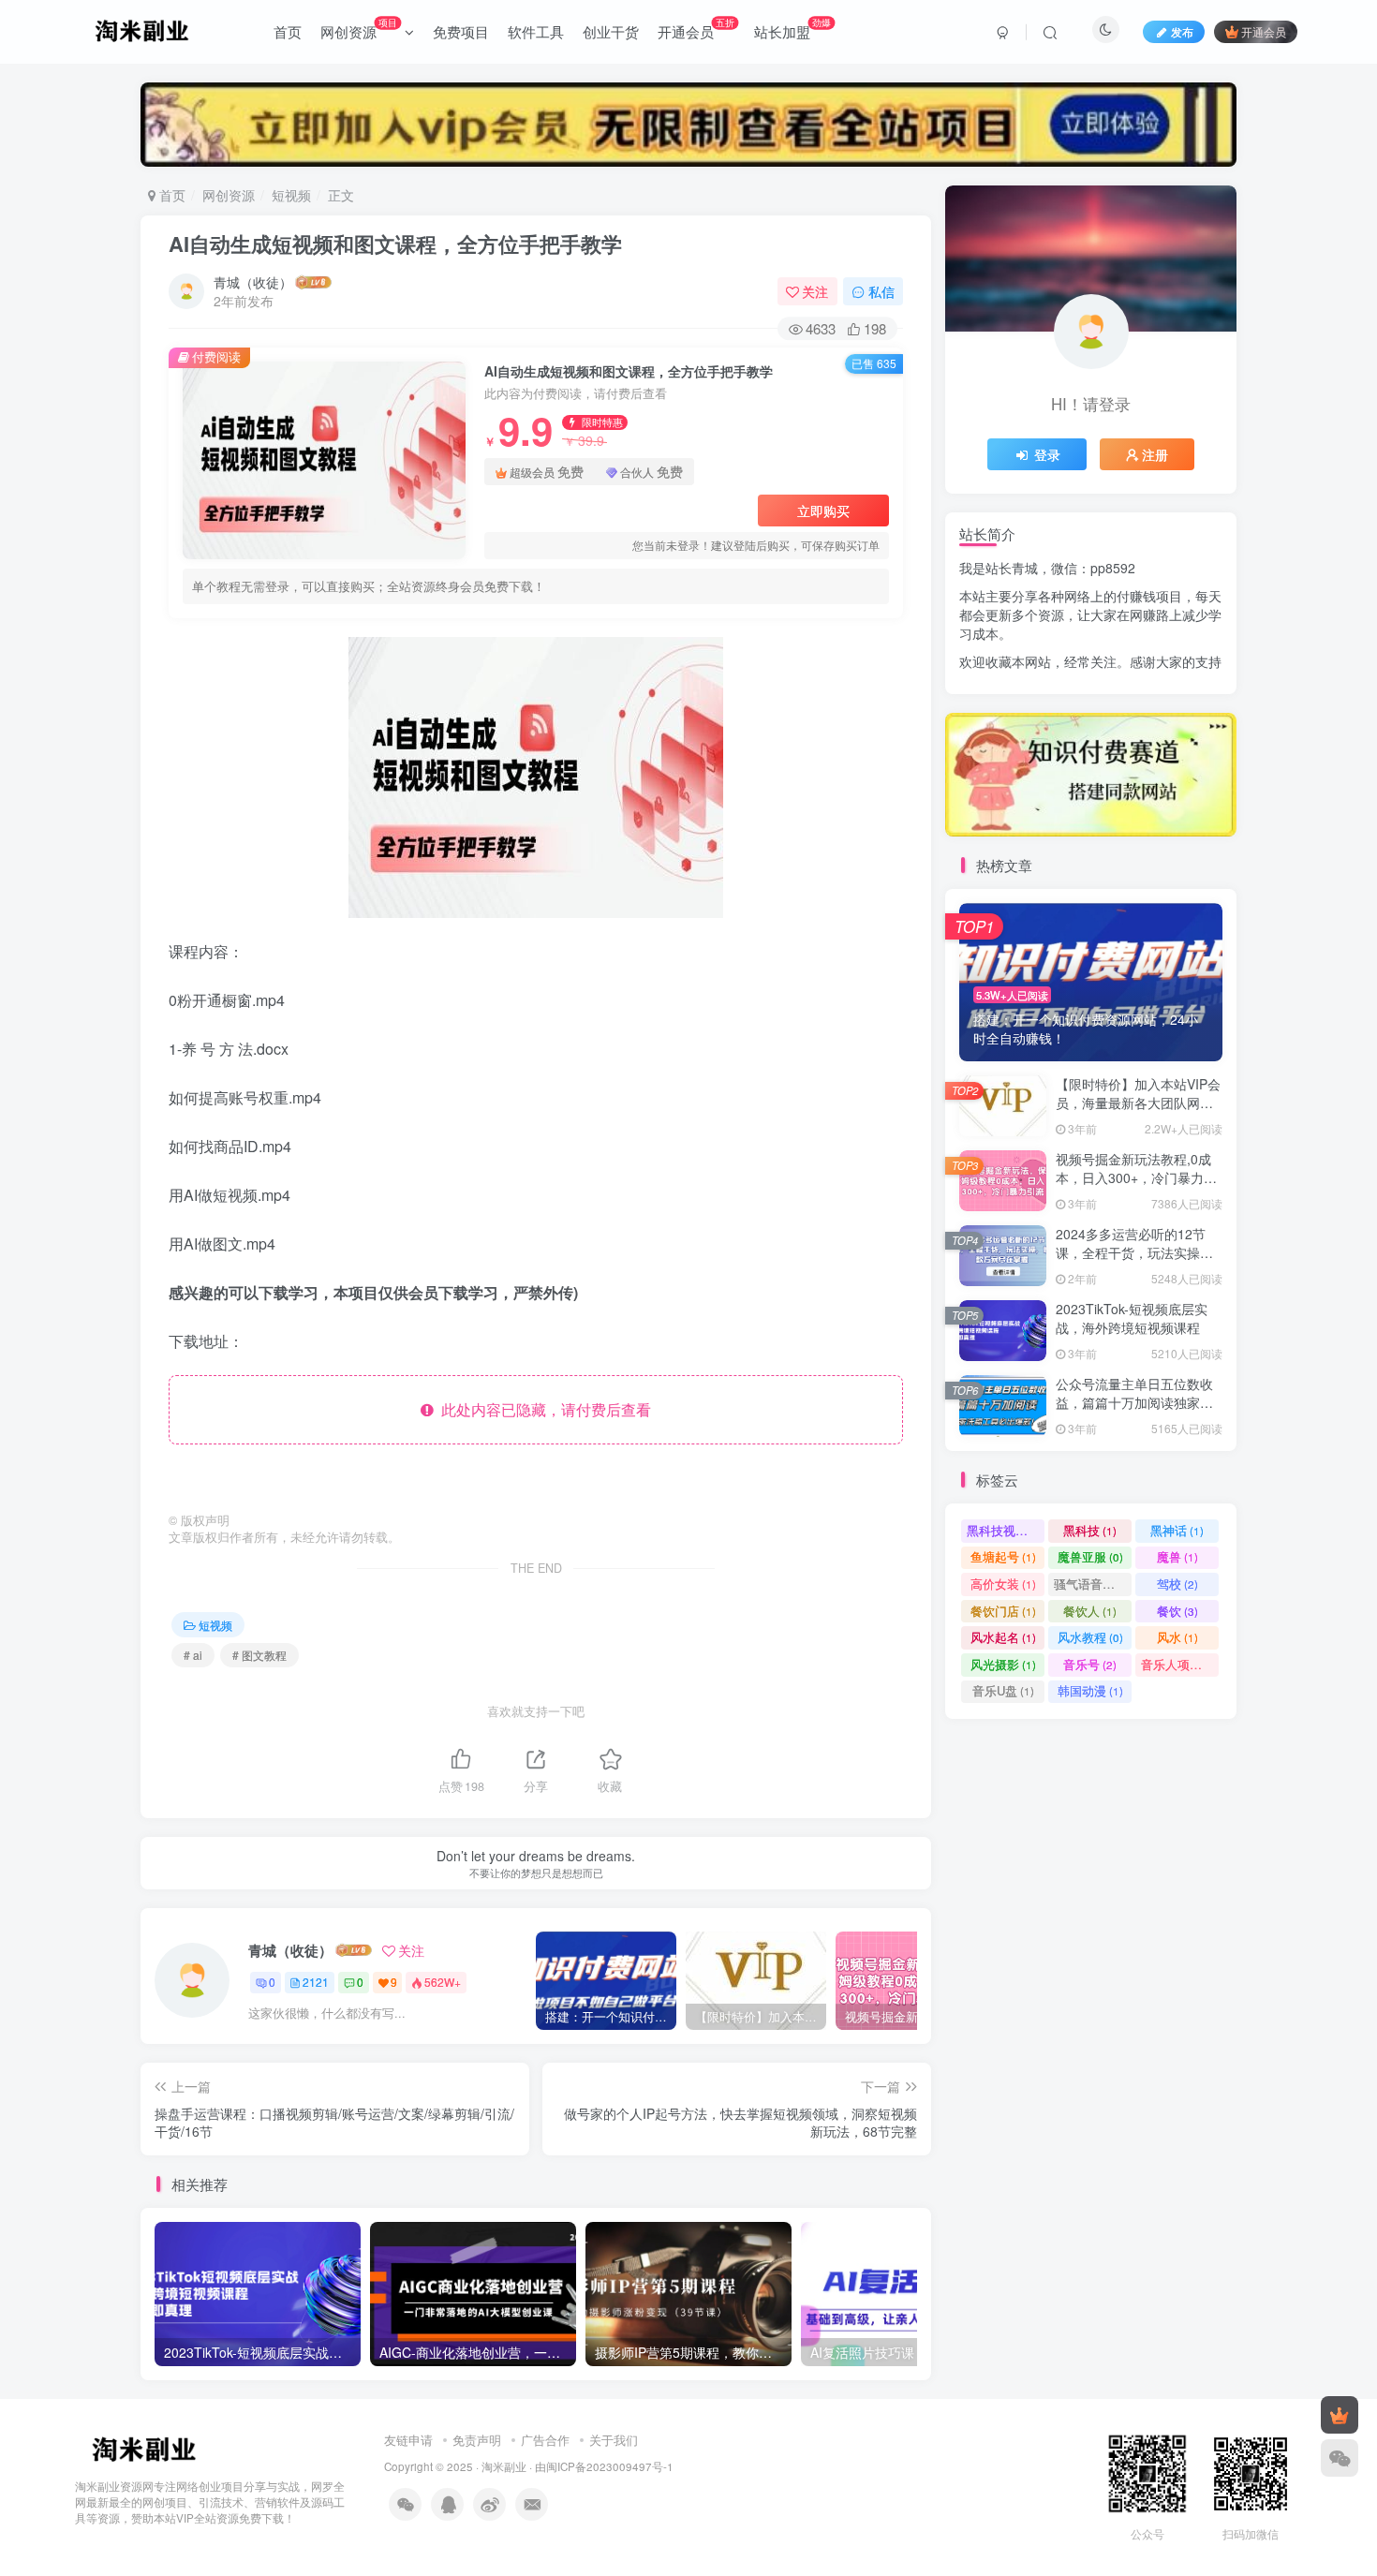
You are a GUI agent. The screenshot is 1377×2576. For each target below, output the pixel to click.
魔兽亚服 (1090, 1556)
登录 (1047, 454)
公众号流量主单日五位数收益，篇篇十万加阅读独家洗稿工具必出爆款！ (1134, 1402)
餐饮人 (1090, 1611)
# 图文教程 (259, 1655)
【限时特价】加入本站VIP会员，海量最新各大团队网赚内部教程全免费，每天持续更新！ (1138, 1111)
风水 (1177, 1637)
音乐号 (1090, 1664)
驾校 (1177, 1584)
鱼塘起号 (1003, 1556)
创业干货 (611, 31)
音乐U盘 (1003, 1690)
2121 (316, 1982)
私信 (881, 291)
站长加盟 (792, 28)
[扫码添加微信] (1340, 2458)
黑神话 (1177, 1530)
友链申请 (408, 2440)
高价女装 (1003, 1584)
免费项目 (461, 31)
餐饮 (1177, 1611)
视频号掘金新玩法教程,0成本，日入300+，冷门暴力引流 (1136, 1177)
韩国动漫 (1090, 1690)
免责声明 (477, 2440)
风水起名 (1003, 1637)
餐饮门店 (1003, 1611)
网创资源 (359, 28)
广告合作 (545, 2440)
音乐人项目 (1180, 1664)
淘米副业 (504, 2466)
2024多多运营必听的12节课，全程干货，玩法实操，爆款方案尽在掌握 (1134, 1252)
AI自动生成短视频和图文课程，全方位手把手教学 (395, 244)
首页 (288, 31)
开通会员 (696, 28)
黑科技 (1090, 1530)
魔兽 (1177, 1556)
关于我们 (614, 2440)
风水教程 (1090, 1637)
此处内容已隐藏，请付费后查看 (542, 1409)
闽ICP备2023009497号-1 (610, 2466)
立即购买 (823, 511)
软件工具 (536, 31)
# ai (193, 1655)
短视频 (291, 195)
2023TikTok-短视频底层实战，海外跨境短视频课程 (1132, 1318)
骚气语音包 (1093, 1584)
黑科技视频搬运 (1006, 1530)
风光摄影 (1003, 1664)
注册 (1155, 454)
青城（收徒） (253, 282)
